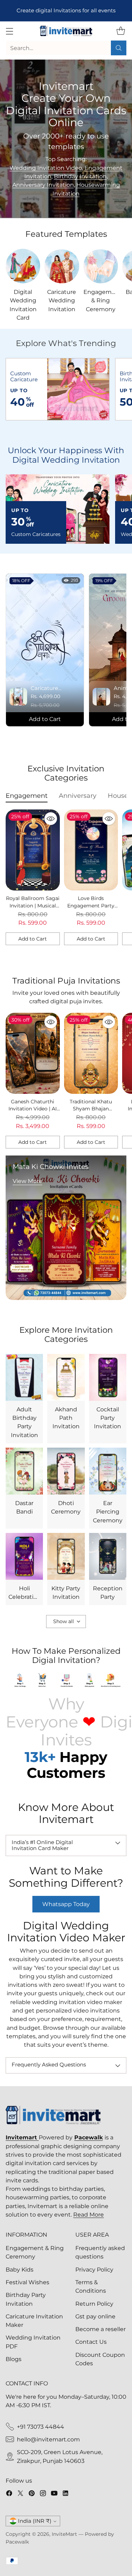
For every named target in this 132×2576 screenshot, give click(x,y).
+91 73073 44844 (40, 2427)
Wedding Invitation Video (46, 168)
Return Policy (94, 2304)
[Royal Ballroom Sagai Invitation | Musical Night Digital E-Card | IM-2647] (33, 850)
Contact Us (91, 2342)
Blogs (14, 2359)
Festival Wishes (27, 2282)
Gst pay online (95, 2316)
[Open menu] (9, 31)
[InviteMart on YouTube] (54, 2494)
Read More (89, 2214)
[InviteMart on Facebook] (9, 2494)
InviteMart (64, 2534)
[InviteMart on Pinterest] (32, 2494)
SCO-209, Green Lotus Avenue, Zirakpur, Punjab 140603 (60, 2456)
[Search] (119, 48)
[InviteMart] (66, 31)
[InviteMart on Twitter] (20, 2494)
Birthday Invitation (80, 176)
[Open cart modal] (121, 31)
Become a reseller (100, 2329)
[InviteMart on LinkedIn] (65, 2494)
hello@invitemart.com (48, 2439)
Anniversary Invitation (43, 185)
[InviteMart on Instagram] (43, 2494)
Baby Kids (20, 2269)
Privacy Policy (94, 2269)
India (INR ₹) (35, 2521)
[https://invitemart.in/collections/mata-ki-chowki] (66, 1228)
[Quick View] (51, 819)
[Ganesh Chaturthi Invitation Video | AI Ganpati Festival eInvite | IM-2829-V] (33, 1053)
